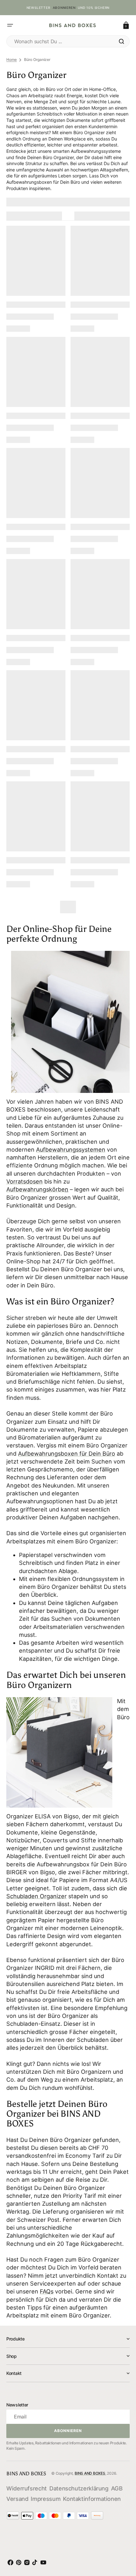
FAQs (47, 2291)
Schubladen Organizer (37, 1896)
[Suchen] (121, 41)
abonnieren (64, 8)
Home (12, 60)
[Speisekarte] (10, 25)
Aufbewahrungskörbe (36, 1189)
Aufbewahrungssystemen (71, 1150)
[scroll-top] (123, 2543)
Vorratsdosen (25, 1181)
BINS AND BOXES (90, 2473)
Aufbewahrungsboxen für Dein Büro (67, 1454)
